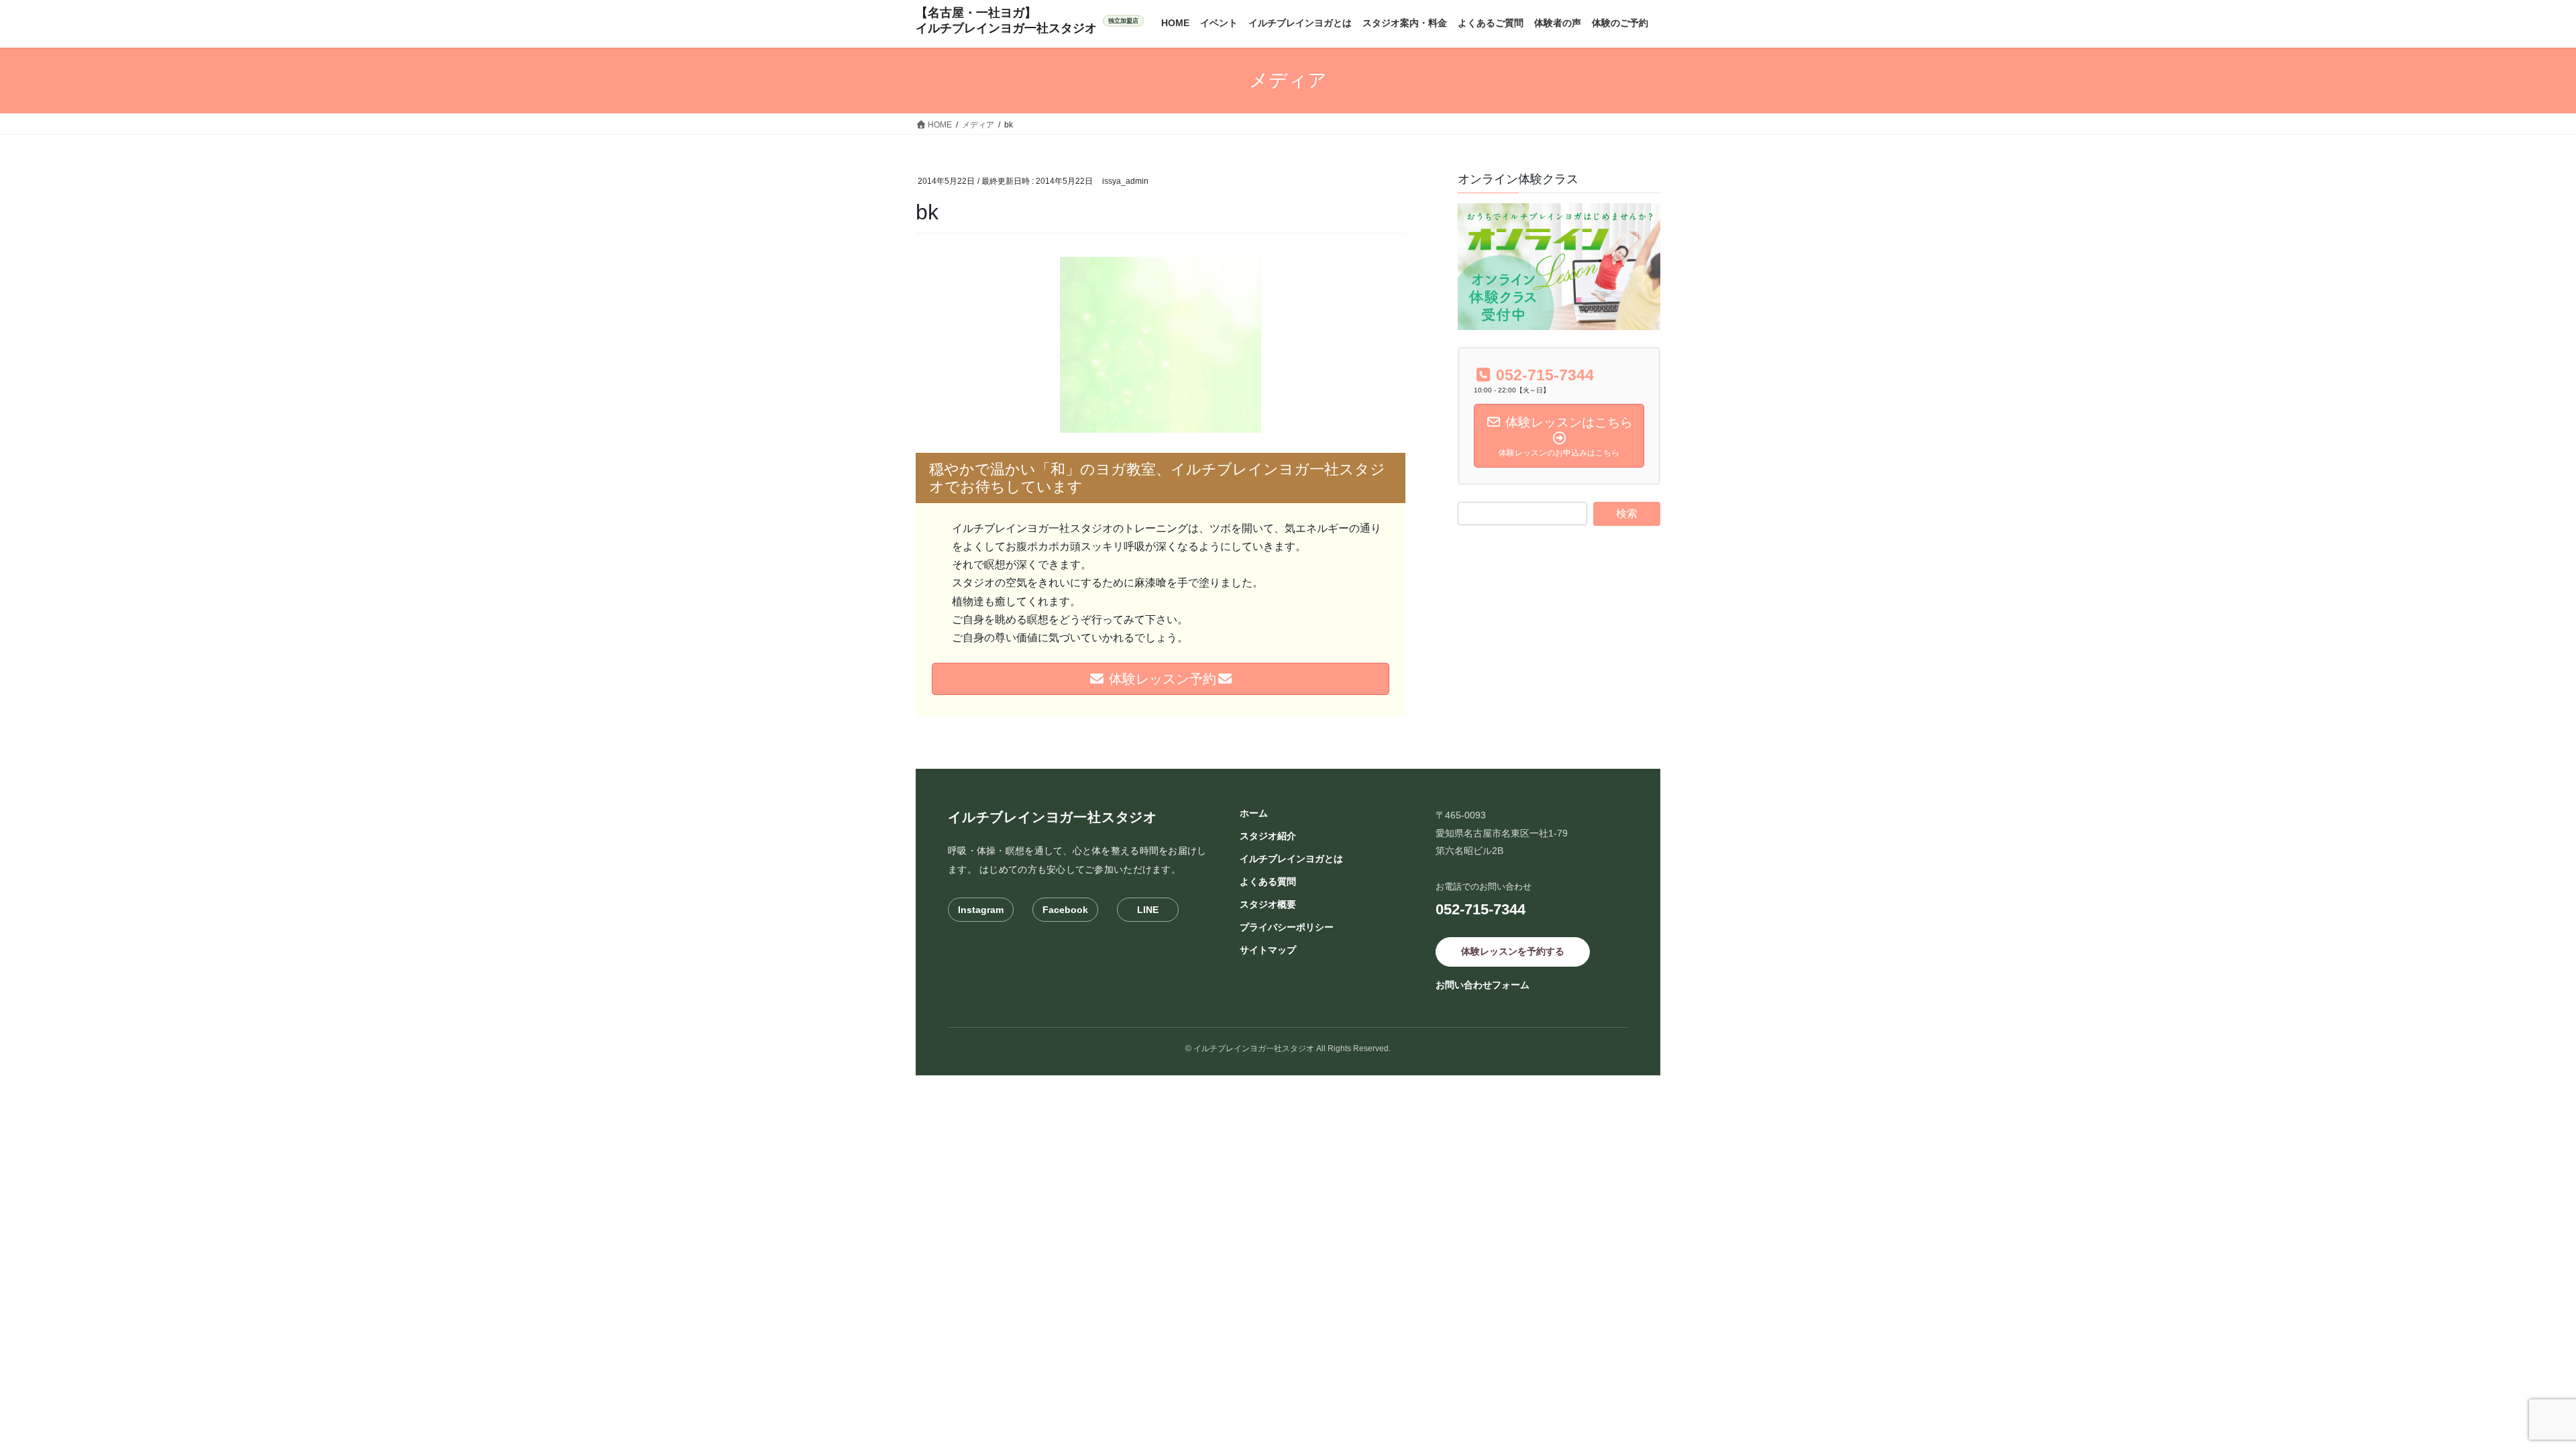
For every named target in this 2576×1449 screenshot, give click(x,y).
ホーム (1254, 813)
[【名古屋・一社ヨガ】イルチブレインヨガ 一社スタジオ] (1030, 21)
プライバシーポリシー (1287, 927)
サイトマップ (1268, 950)
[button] (1161, 345)
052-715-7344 (1481, 909)
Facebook (1065, 910)
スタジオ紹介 (1268, 836)
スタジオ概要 (1268, 904)
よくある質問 (1268, 881)
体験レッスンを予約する (1513, 951)
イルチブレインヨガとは (1291, 859)
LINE (1148, 910)
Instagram (981, 910)
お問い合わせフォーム (1483, 985)
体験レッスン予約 (1161, 679)
